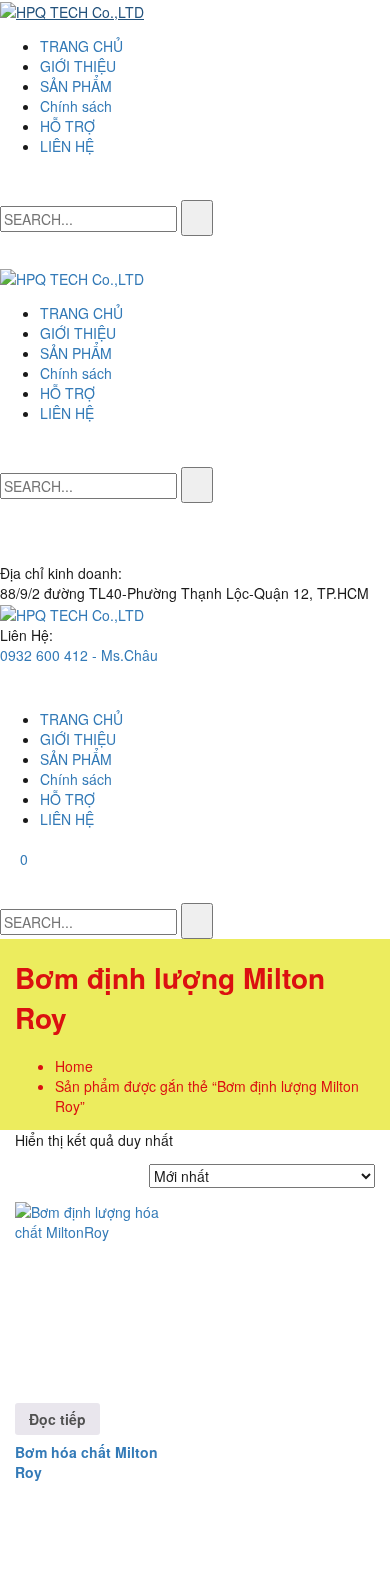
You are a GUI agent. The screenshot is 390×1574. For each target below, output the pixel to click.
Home (74, 1066)
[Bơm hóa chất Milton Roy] (101, 1288)
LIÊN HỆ (67, 146)
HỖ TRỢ (67, 126)
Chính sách (76, 106)
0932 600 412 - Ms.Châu (79, 655)
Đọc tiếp (57, 1419)
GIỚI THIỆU (78, 66)
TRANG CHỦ (81, 46)
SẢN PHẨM (76, 86)
